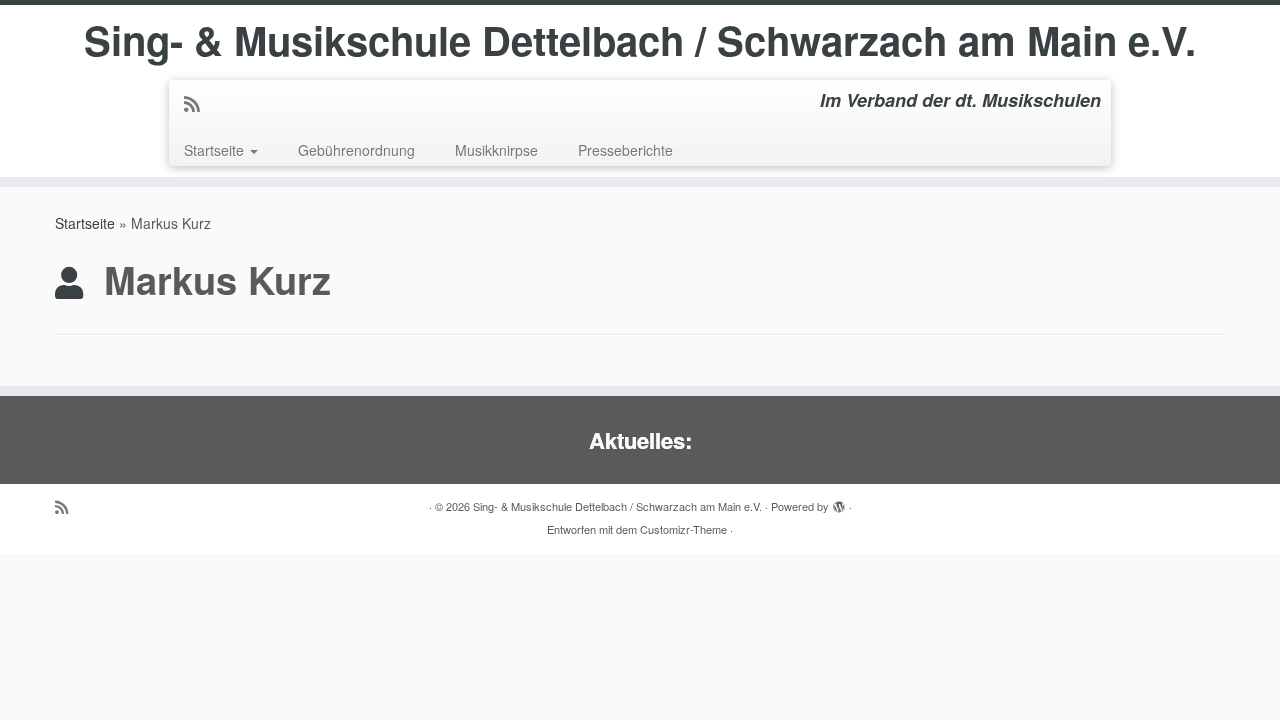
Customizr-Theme (683, 529)
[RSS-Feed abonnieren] (198, 103)
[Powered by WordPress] (839, 502)
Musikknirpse (496, 150)
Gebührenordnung (356, 150)
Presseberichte (625, 150)
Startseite (216, 150)
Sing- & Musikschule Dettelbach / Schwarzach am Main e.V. (640, 40)
